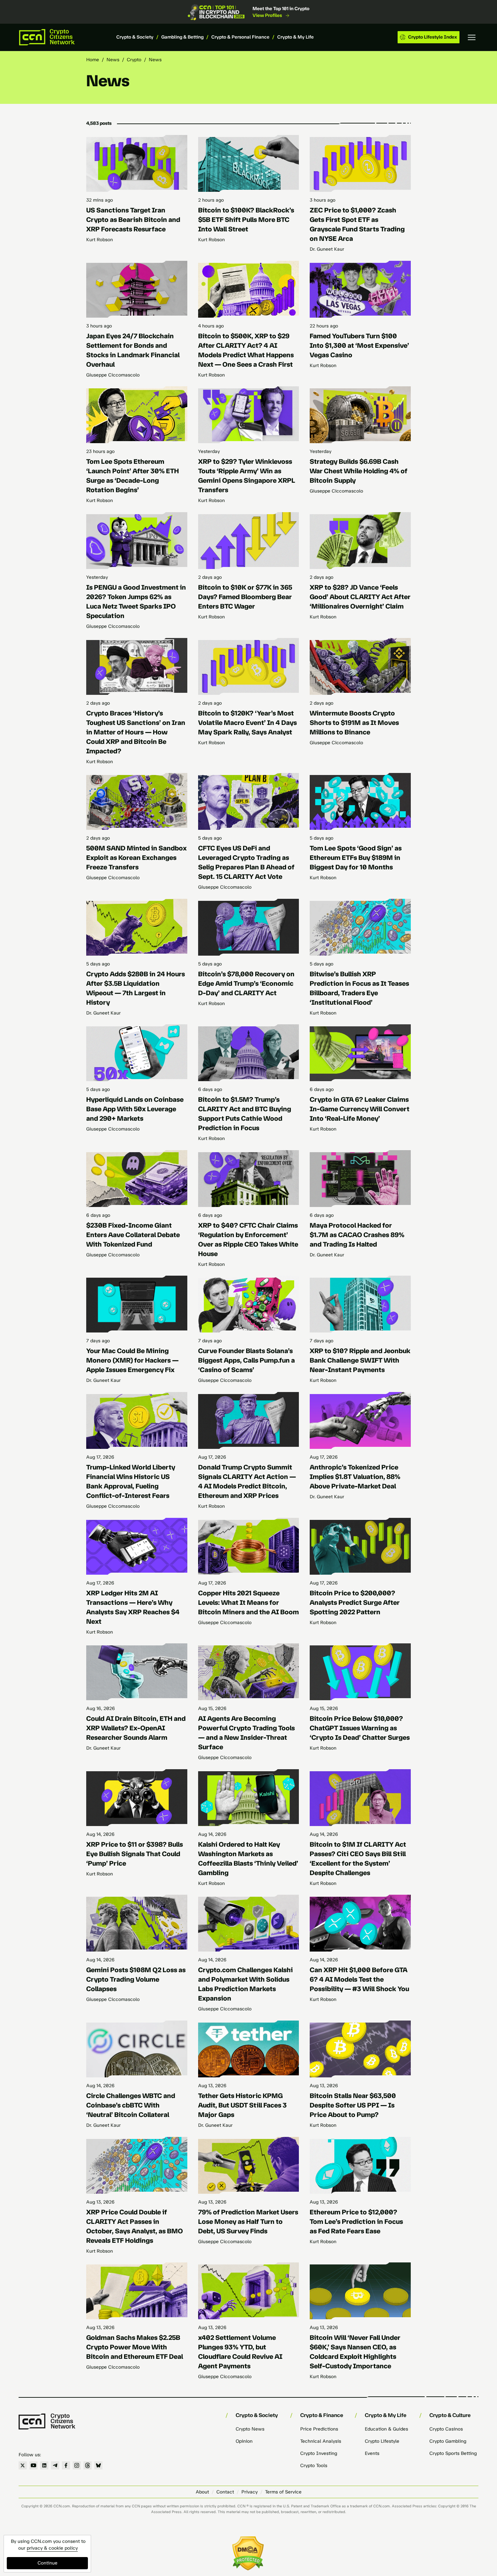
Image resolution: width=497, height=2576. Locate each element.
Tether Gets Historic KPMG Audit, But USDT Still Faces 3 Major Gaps (242, 2105)
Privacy (250, 2492)
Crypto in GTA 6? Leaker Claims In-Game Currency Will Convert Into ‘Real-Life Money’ (360, 1109)
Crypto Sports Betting (453, 2453)
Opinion (244, 2441)
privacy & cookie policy (52, 2548)
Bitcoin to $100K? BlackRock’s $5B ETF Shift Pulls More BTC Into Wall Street (246, 220)
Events (372, 2453)
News (113, 60)
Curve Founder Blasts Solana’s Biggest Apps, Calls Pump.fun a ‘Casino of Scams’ (246, 1360)
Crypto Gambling (448, 2441)
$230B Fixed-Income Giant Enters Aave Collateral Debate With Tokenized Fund (133, 1235)
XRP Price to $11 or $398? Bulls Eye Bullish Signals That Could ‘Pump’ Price (135, 1854)
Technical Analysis (321, 2441)
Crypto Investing (319, 2453)
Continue (48, 2563)
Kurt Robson (100, 240)
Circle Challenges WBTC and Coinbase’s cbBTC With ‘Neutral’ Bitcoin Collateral (131, 2105)
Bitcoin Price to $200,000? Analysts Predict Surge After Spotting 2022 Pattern (355, 1602)
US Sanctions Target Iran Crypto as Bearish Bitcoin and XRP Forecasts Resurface (133, 220)
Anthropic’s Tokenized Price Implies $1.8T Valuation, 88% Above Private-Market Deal (355, 1477)
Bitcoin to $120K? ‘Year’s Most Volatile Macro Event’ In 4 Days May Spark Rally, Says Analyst (247, 723)
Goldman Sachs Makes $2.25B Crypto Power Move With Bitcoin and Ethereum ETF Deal (135, 2347)
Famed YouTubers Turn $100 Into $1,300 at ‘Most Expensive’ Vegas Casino (359, 345)
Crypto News (250, 2429)
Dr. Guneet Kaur (327, 249)
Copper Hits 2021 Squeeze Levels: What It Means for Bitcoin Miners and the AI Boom (249, 1602)
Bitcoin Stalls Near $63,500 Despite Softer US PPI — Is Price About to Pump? (353, 2105)
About (202, 2492)
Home (93, 60)
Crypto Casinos (446, 2429)
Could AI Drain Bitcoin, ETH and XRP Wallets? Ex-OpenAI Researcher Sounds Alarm (136, 1728)
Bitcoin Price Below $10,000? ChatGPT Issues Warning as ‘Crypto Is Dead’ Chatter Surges (360, 1728)
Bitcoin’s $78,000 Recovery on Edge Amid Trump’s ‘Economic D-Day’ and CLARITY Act (246, 983)
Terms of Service (283, 2492)
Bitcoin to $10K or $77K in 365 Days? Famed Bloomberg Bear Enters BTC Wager (245, 597)
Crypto (134, 60)
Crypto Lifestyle (382, 2441)
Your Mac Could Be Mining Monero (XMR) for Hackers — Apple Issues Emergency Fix (132, 1360)
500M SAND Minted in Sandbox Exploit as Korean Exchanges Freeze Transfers (136, 858)
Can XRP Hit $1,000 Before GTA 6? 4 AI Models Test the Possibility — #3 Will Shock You (359, 1979)
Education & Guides (386, 2429)
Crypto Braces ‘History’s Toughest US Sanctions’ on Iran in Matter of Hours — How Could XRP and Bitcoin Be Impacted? (136, 732)
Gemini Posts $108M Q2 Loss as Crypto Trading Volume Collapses (136, 1979)
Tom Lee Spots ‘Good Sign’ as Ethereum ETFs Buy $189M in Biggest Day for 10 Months (356, 858)
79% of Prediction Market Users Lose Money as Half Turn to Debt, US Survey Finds (248, 2221)
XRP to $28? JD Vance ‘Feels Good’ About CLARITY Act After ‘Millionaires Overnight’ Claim (360, 597)
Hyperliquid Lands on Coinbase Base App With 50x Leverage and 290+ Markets (135, 1109)
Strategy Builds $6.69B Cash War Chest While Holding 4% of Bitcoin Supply (359, 471)
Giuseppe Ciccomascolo (113, 375)
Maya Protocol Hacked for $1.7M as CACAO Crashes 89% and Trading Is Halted (357, 1235)
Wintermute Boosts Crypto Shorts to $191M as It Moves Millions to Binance (354, 723)
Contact (225, 2492)
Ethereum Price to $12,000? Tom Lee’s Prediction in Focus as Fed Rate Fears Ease (356, 2221)
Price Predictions (319, 2429)
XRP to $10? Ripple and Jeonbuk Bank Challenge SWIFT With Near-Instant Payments (360, 1360)
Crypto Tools (314, 2466)
